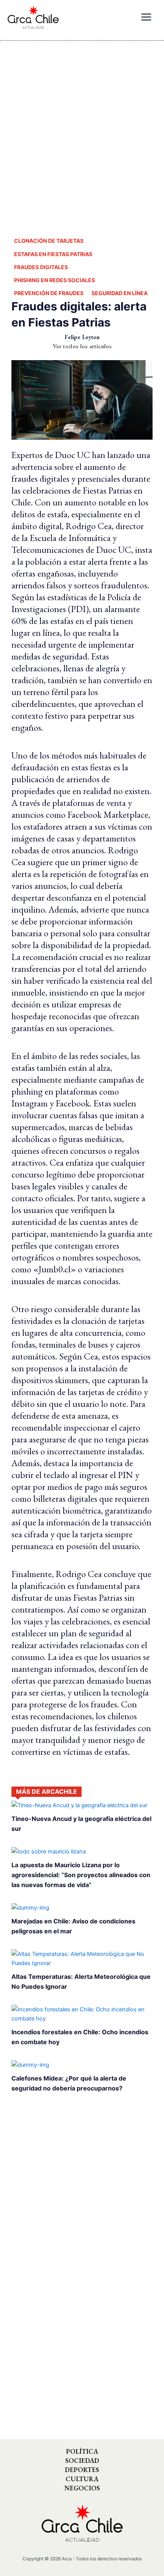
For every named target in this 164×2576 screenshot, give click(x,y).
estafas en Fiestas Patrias (53, 254)
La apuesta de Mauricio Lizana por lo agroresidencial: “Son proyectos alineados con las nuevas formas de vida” (81, 1875)
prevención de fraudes (49, 293)
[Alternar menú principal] (146, 17)
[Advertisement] (82, 132)
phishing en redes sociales (55, 280)
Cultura (82, 2479)
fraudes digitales (41, 267)
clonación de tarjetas (49, 241)
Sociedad (82, 2461)
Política (82, 2451)
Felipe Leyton (82, 337)
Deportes (82, 2470)
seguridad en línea (120, 293)
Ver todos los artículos (82, 346)
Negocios (82, 2488)
